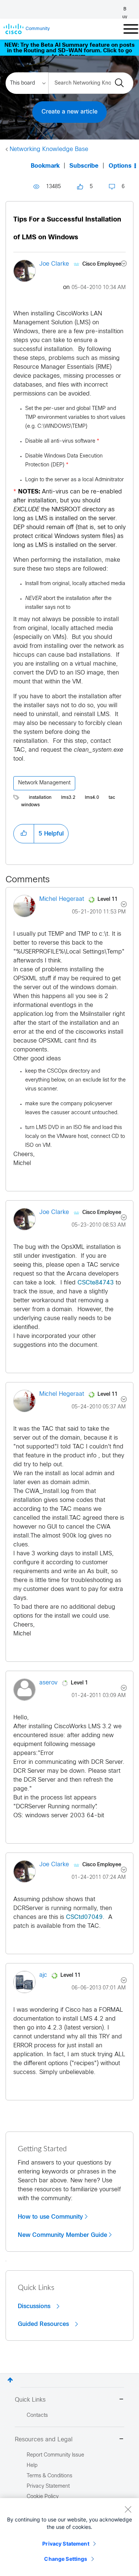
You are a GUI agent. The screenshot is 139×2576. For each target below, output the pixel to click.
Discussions (35, 2306)
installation (40, 798)
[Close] (128, 2509)
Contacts (37, 2416)
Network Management (44, 783)
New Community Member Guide (62, 2235)
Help (32, 2466)
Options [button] (120, 166)
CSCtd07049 (84, 1917)
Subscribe (84, 166)
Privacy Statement (66, 2544)
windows (30, 805)
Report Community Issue (55, 2455)
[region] (69, 2537)
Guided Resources (44, 2324)
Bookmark (45, 166)
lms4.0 (92, 798)
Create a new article (69, 112)
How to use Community (50, 2217)
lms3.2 (68, 798)
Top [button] (10, 2380)
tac (112, 798)
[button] (24, 834)
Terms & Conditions (49, 2476)
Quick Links (30, 2400)
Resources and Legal (44, 2440)
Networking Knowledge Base (49, 149)
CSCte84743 (96, 1283)
